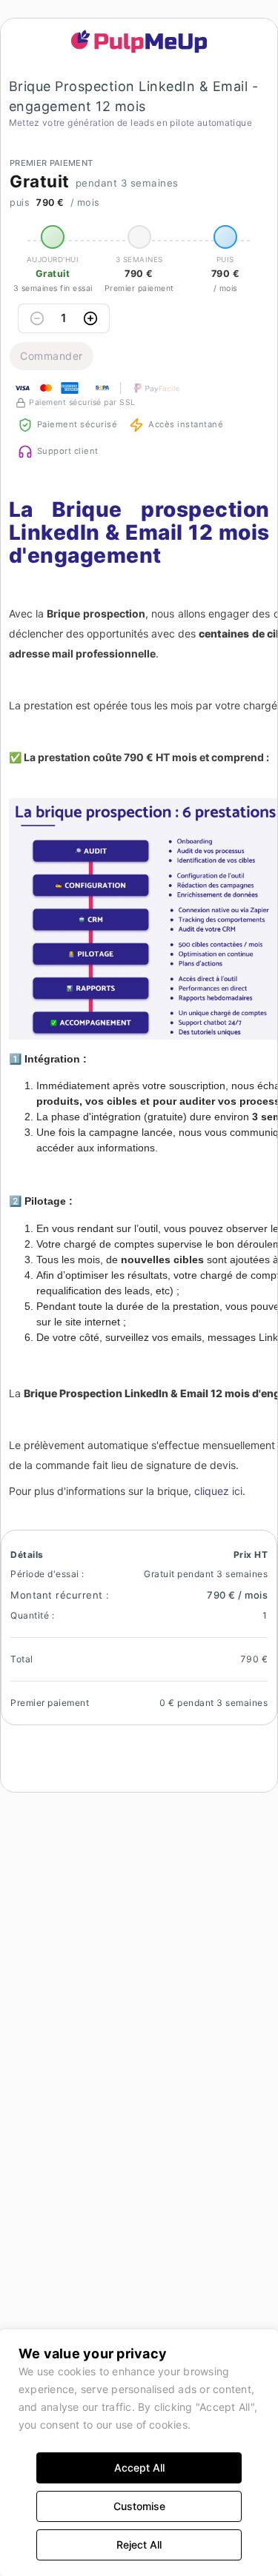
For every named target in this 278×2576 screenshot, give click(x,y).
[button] (139, 41)
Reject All (139, 2545)
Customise (139, 2506)
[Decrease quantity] (37, 318)
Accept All (139, 2468)
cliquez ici (218, 1491)
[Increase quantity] (90, 318)
